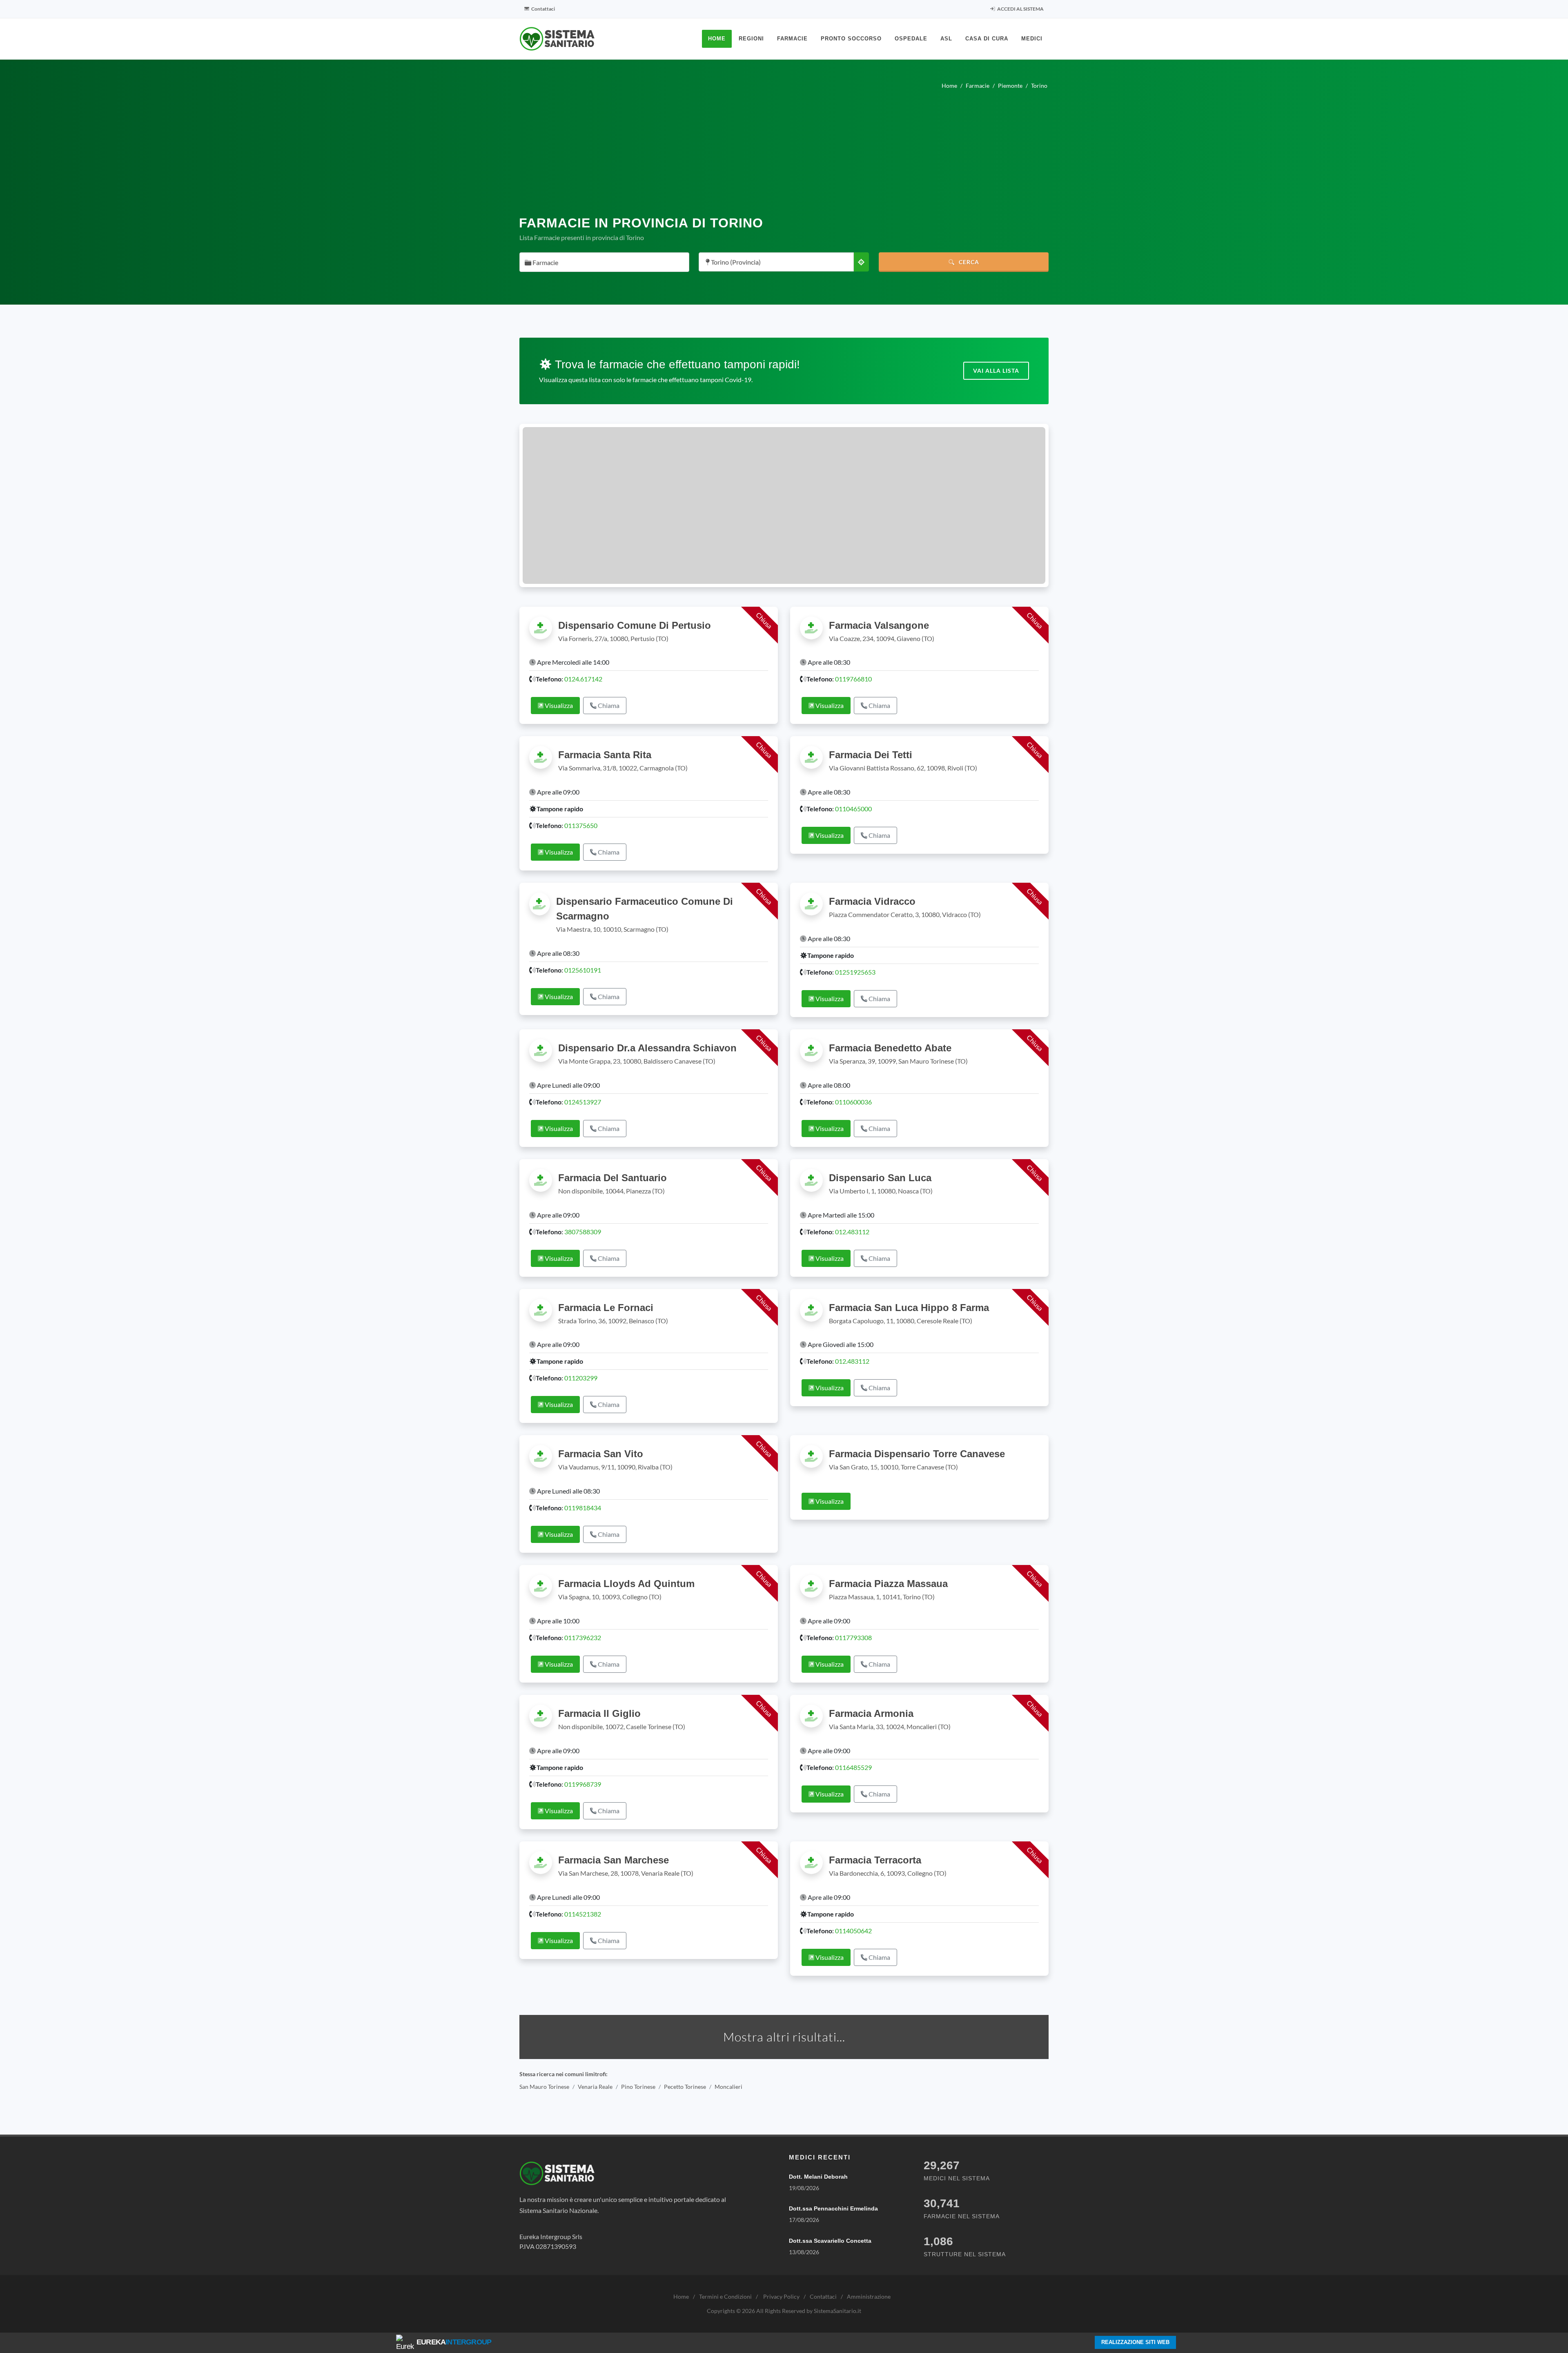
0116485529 (853, 1767)
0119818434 (583, 1508)
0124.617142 (583, 679)
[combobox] (604, 262)
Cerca (968, 262)
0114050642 (853, 1931)
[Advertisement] (784, 149)
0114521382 (583, 1914)
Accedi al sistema (1020, 9)
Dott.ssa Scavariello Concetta (830, 2241)
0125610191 (583, 970)
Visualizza (558, 705)
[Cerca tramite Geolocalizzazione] (861, 262)
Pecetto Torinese (685, 2087)
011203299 (581, 1378)
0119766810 (853, 679)
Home (681, 2296)
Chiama (608, 705)
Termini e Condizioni (725, 2296)
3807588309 (583, 1232)
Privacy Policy (781, 2296)
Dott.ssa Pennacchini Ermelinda (833, 2208)
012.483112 (852, 1232)
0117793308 (853, 1637)
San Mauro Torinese (544, 2087)
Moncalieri (728, 2087)
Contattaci (543, 9)
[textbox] (602, 263)
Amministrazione (869, 2296)
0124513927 (583, 1102)
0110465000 (853, 809)
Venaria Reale (595, 2087)
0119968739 (583, 1784)
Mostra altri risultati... (784, 2037)
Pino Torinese (638, 2087)
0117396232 (583, 1637)
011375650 (581, 825)
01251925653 (855, 972)
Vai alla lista (996, 371)
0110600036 (853, 1102)
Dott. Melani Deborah (818, 2177)
